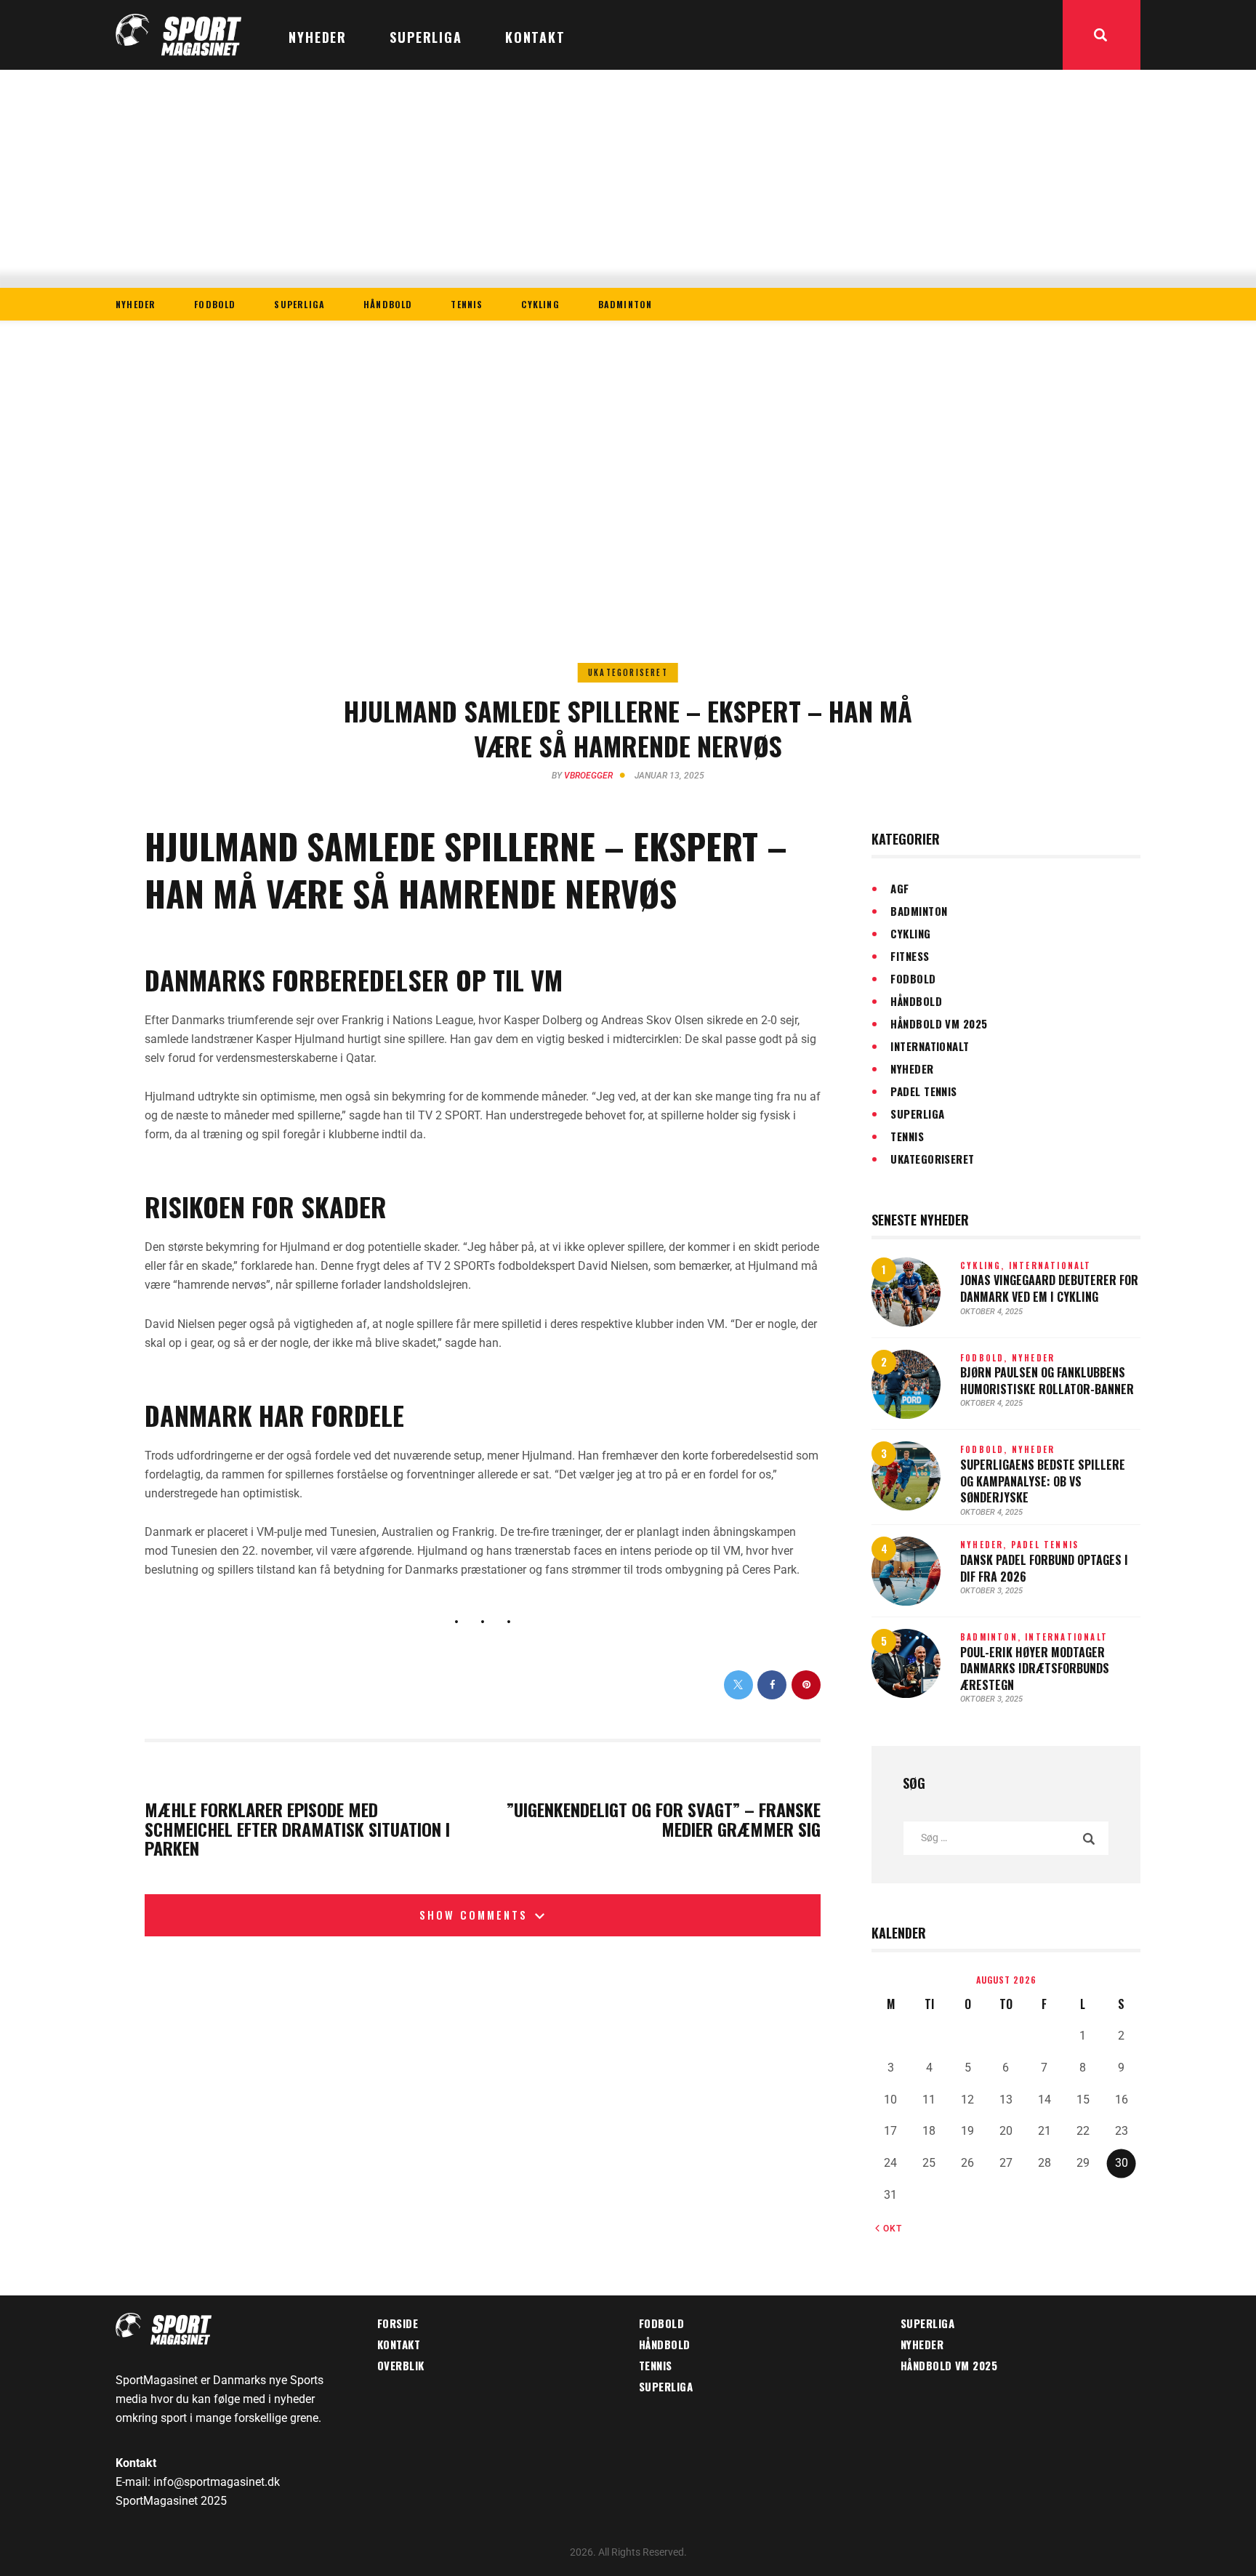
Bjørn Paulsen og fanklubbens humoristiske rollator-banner (1047, 1381)
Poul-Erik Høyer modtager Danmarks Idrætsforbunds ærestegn (1035, 1669)
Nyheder (912, 1068)
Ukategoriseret (628, 672)
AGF (899, 888)
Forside (398, 2323)
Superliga (917, 1114)
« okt (889, 2229)
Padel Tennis (923, 1091)
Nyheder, (986, 1545)
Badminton (919, 911)
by (582, 776)
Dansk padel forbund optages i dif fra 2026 (1044, 1568)
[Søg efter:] (1006, 1837)
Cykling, (985, 1265)
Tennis (907, 1136)
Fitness (910, 956)
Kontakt (399, 2344)
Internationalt (930, 1046)
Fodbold (913, 978)
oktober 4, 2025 (991, 1312)
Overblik (401, 2365)
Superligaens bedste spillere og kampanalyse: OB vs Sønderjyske (1043, 1481)
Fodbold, (986, 1358)
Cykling (910, 933)
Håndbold (916, 1001)
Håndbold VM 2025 (939, 1023)
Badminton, (993, 1637)
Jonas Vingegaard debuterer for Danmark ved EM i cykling (1049, 1288)
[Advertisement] (628, 179)
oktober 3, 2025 (991, 1591)
